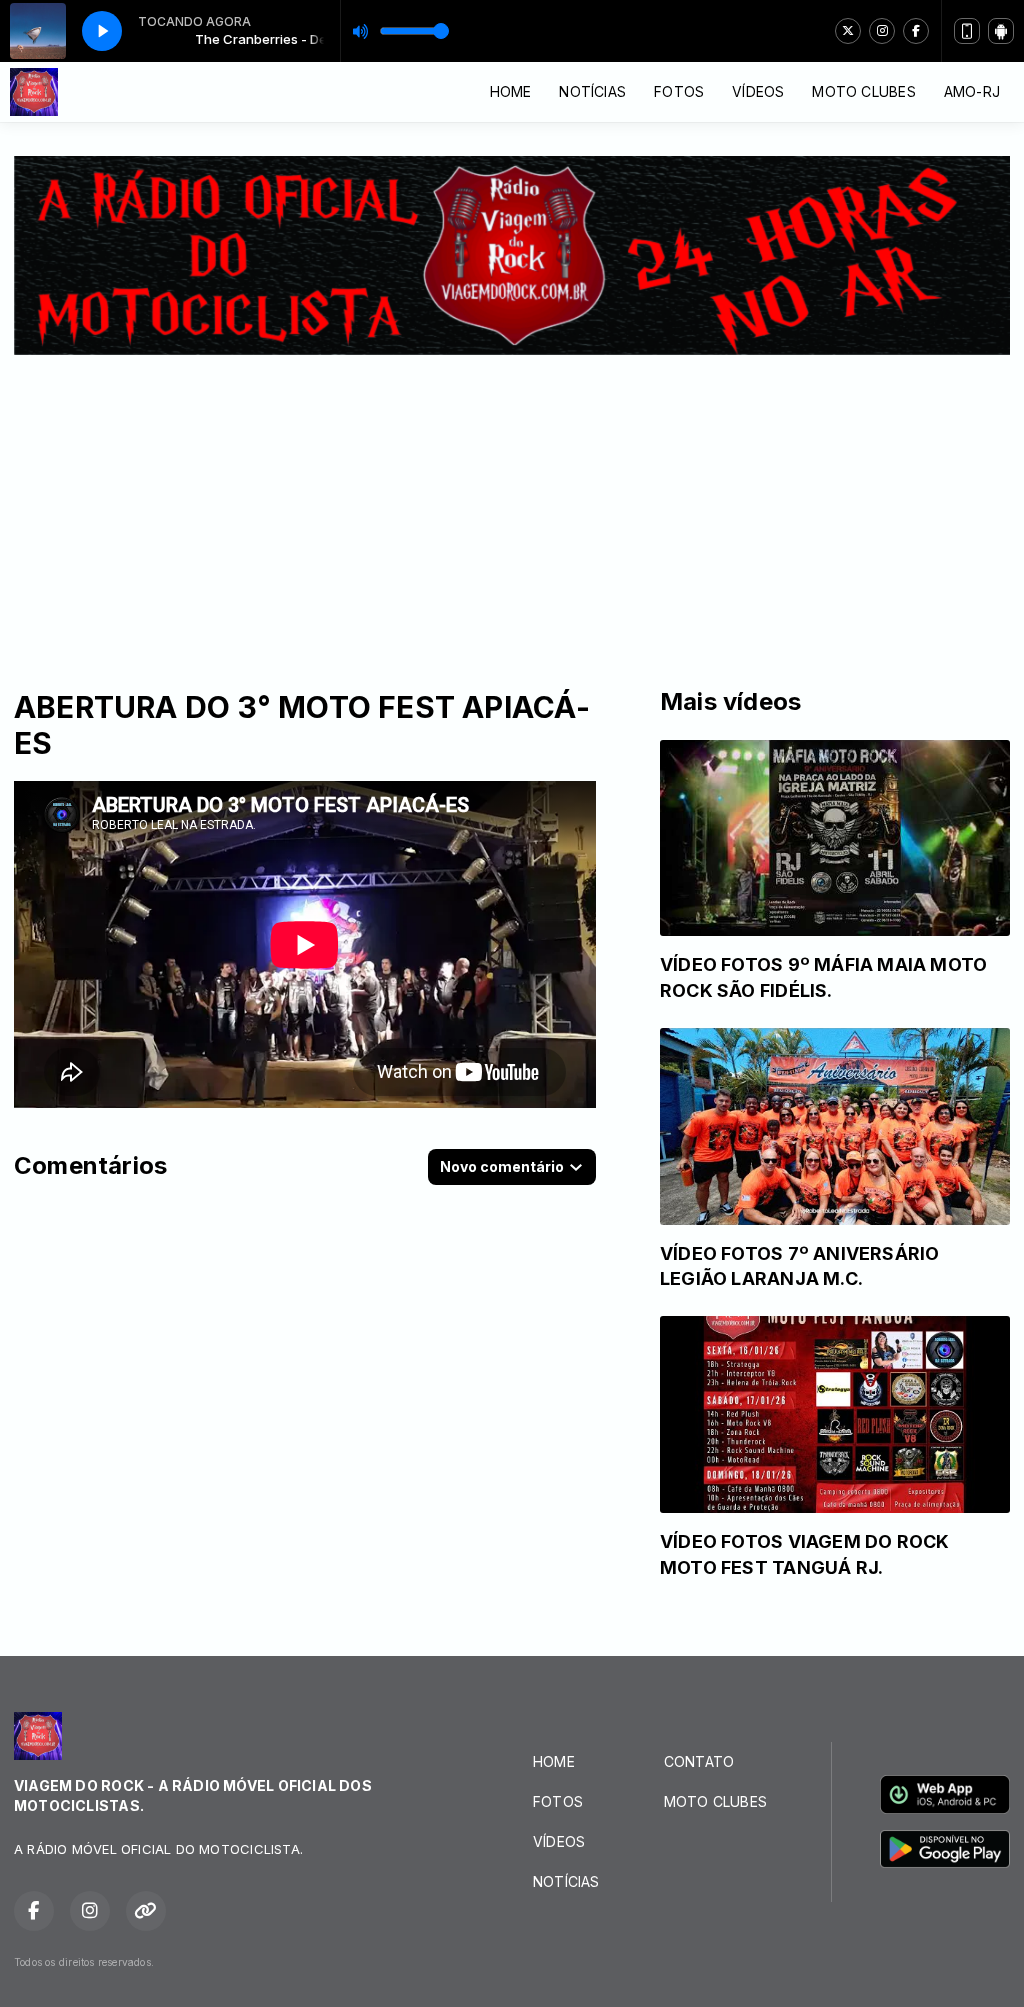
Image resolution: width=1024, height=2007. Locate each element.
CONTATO (699, 1761)
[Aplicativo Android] (1001, 31)
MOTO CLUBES (863, 91)
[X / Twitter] (848, 31)
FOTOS (679, 91)
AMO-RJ (972, 91)
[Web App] (967, 31)
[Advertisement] (512, 505)
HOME (511, 91)
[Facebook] (916, 31)
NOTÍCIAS (592, 91)
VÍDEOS (758, 91)
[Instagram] (882, 31)
